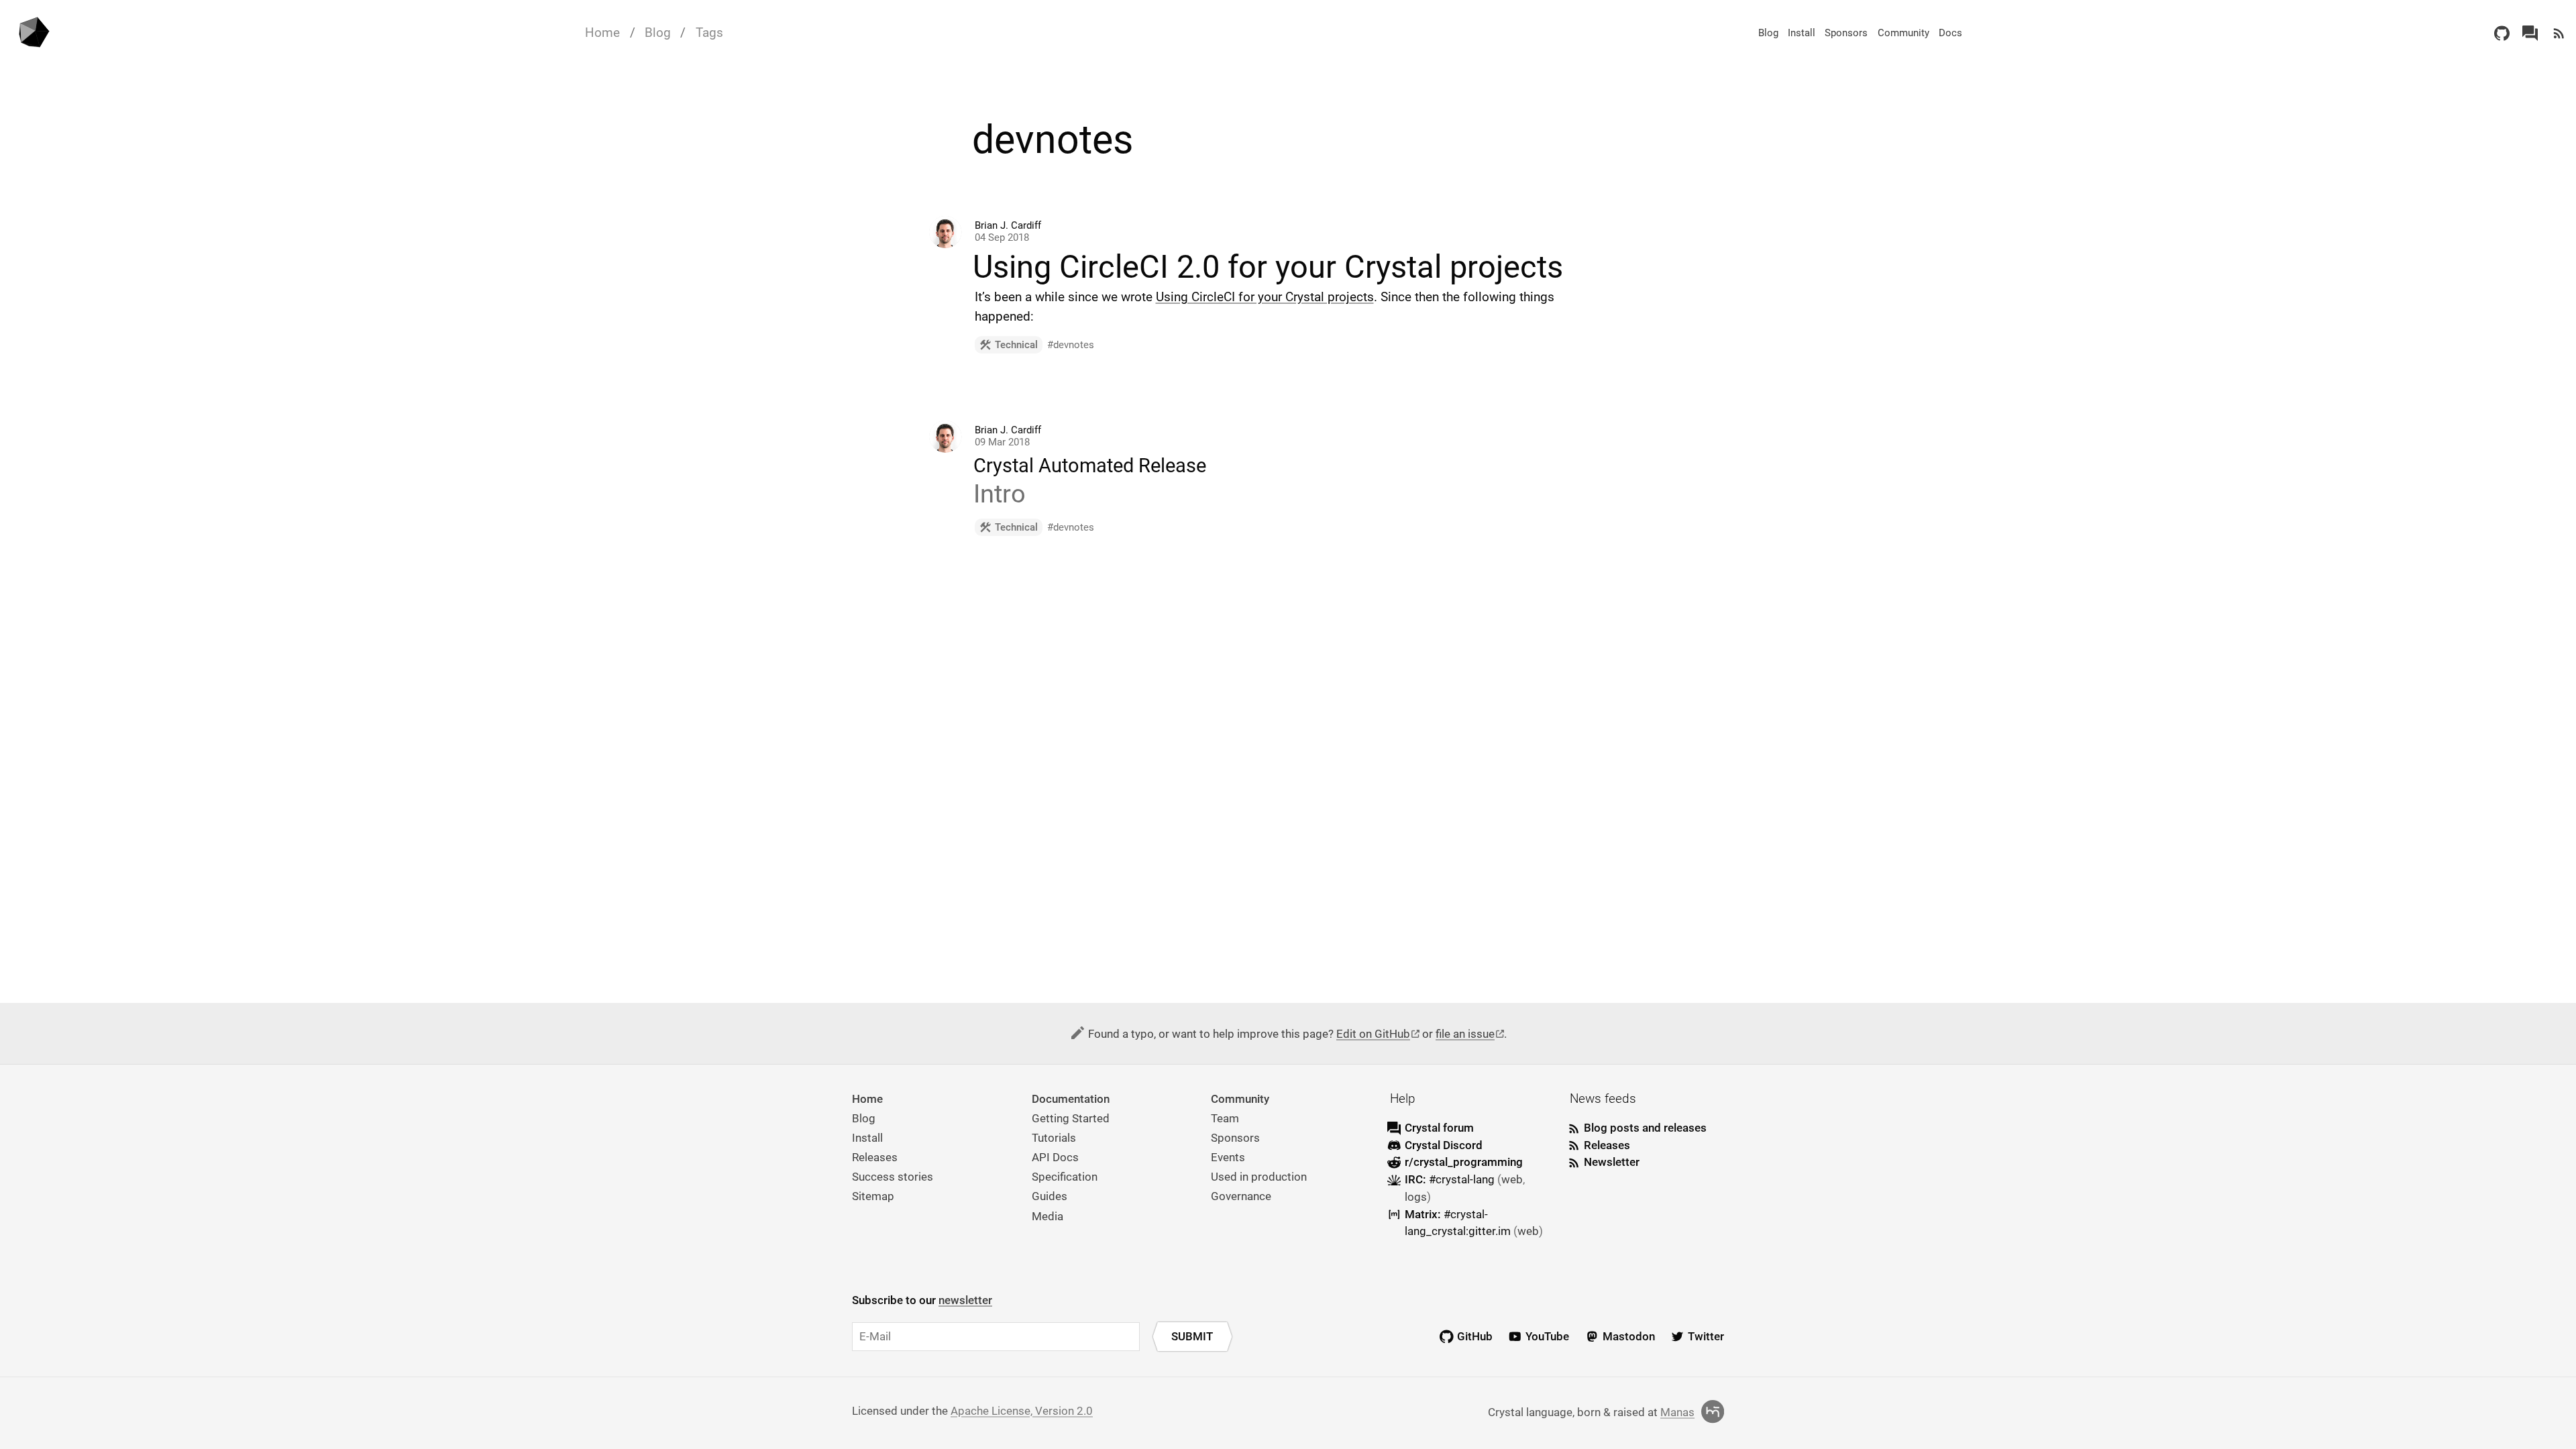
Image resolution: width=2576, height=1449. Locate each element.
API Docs (1055, 1157)
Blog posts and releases (1645, 1128)
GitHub (1475, 1336)
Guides (1050, 1196)
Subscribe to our (922, 1300)
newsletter (965, 1300)
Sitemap (873, 1196)
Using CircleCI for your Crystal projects (1265, 297)
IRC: (1450, 1179)
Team (1225, 1118)
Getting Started (1071, 1118)
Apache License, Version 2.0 (1022, 1411)
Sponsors (1846, 33)
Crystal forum (1439, 1128)
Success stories (893, 1177)
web (1512, 1179)
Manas (1677, 1412)
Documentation (1071, 1099)
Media (1048, 1216)
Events (1228, 1157)
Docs (1950, 33)
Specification (1065, 1177)
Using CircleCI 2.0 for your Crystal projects (1268, 267)
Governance (1241, 1196)
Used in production (1259, 1177)
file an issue (1465, 1034)
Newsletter (1612, 1162)
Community (1903, 33)
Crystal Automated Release (1090, 466)
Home (602, 33)
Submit (1192, 1336)
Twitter (1706, 1336)
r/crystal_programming (1464, 1162)
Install (1802, 33)
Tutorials (1054, 1138)
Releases (875, 1157)
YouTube (1547, 1336)
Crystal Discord (1444, 1145)
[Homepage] (33, 33)
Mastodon (1629, 1336)
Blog (658, 33)
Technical (1016, 345)
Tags (709, 33)
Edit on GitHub (1373, 1034)
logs (1416, 1197)
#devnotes (1071, 345)
